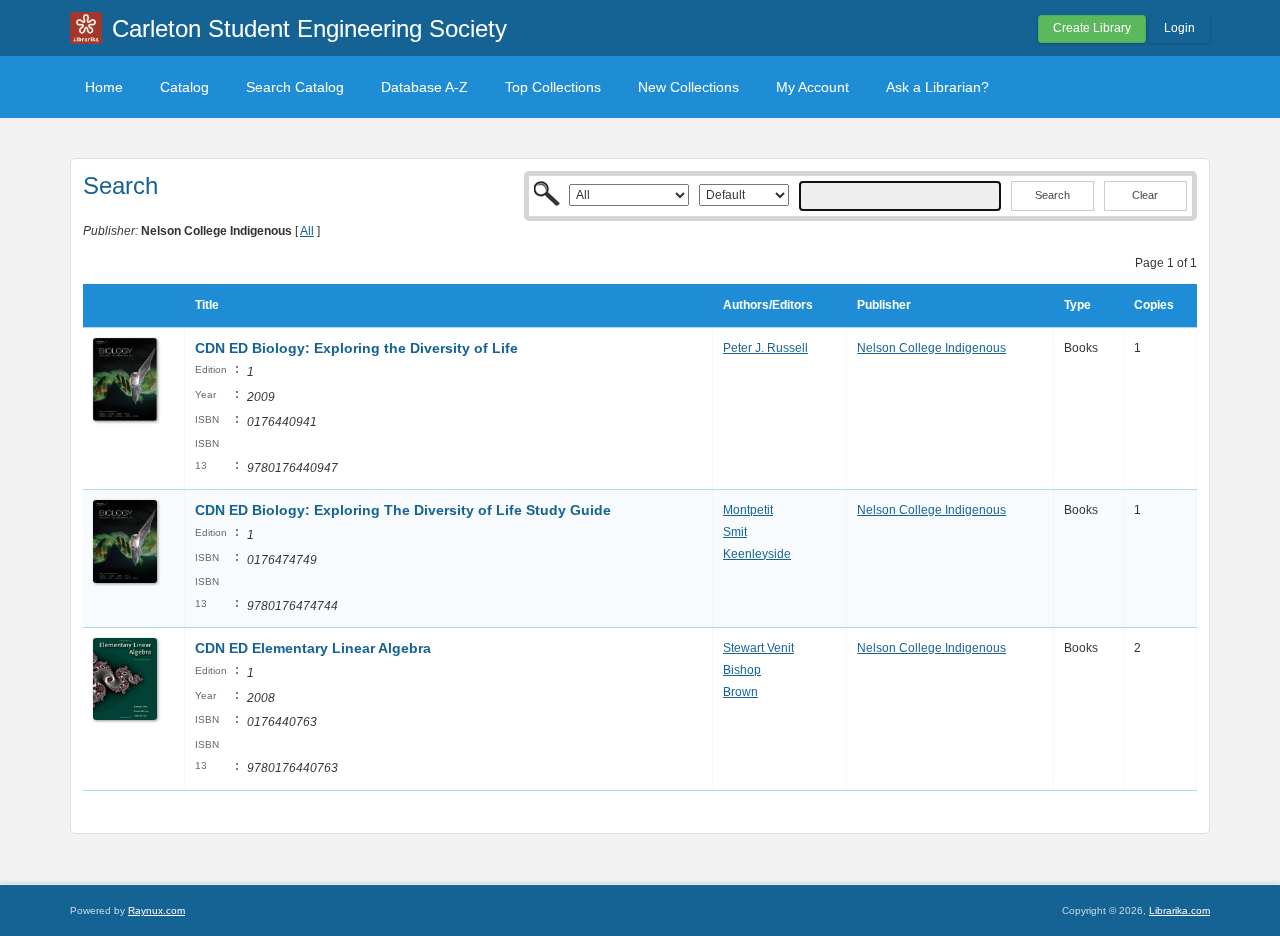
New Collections (688, 87)
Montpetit (748, 510)
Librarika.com (1179, 910)
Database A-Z (424, 87)
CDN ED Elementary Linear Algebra (313, 648)
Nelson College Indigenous (931, 348)
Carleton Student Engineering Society (309, 28)
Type (1077, 305)
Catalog (184, 87)
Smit (735, 532)
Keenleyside (757, 554)
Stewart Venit (758, 648)
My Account (812, 87)
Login (1179, 28)
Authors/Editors (768, 305)
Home (104, 87)
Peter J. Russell (765, 348)
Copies (1154, 305)
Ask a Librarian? (937, 87)
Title (207, 305)
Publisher (884, 305)
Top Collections (553, 87)
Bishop (742, 670)
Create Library (1092, 28)
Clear (1145, 195)
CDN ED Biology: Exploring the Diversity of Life (356, 348)
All (307, 231)
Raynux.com (156, 910)
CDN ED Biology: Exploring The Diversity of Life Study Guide (403, 510)
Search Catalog (295, 87)
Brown (740, 692)
